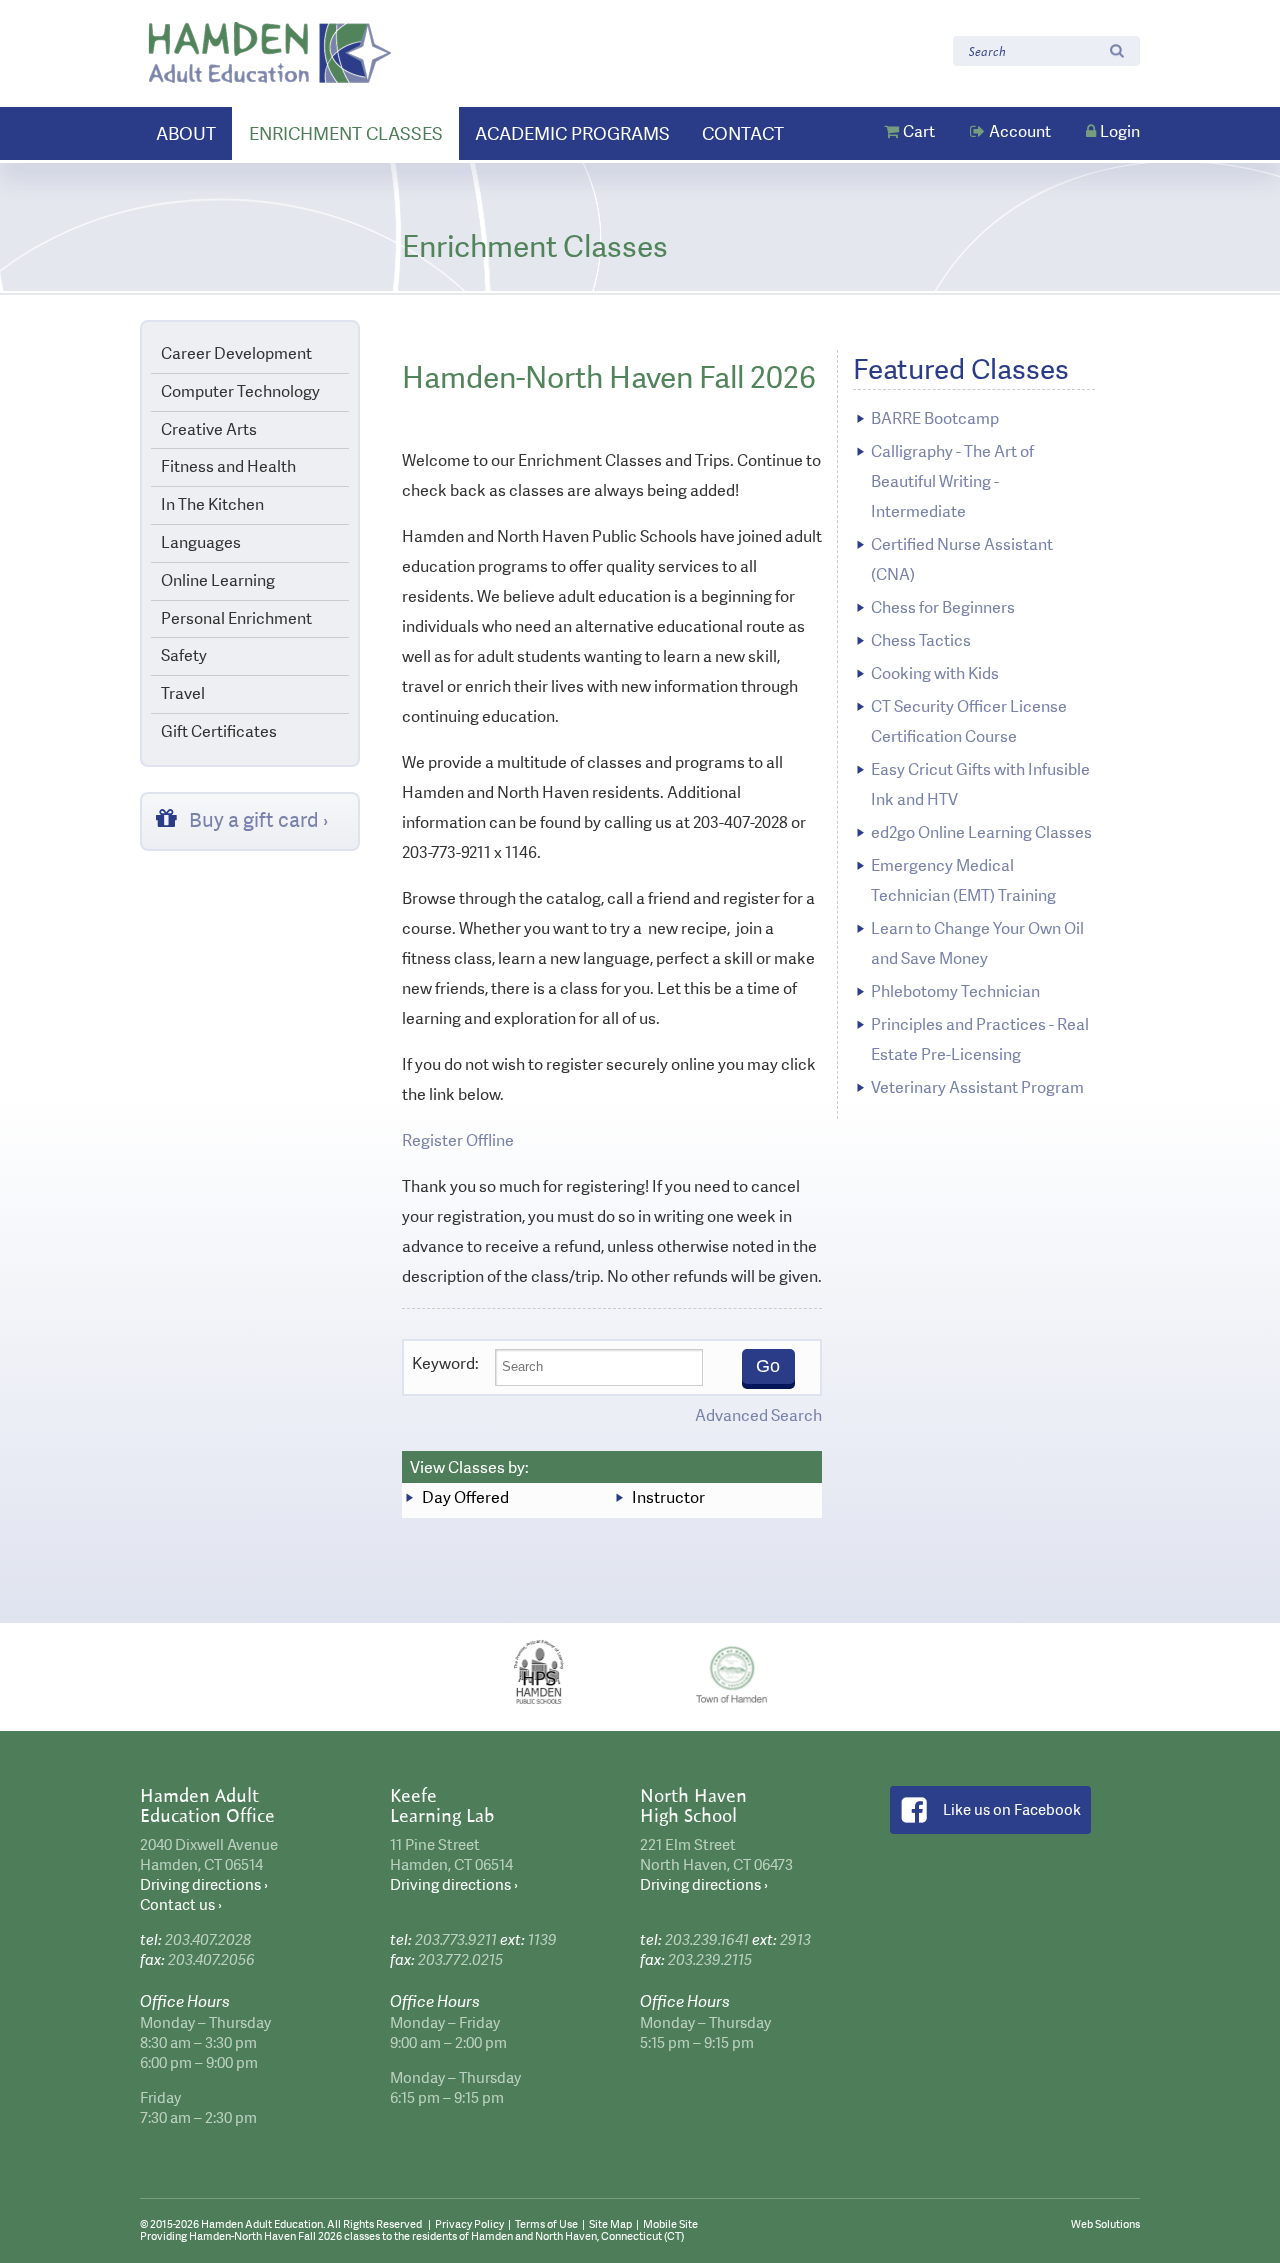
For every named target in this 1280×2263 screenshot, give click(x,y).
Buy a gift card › (259, 820)
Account (1020, 131)
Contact (743, 133)
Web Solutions (1105, 2224)
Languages (201, 542)
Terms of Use (546, 2224)
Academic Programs (572, 133)
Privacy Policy (469, 2224)
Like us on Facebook (1012, 1810)
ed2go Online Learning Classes (981, 832)
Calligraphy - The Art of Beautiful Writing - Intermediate (952, 481)
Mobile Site (670, 2224)
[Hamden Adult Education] (269, 52)
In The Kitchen (212, 504)
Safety (184, 655)
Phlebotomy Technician (955, 991)
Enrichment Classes (346, 133)
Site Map (610, 2224)
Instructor (668, 1497)
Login (1120, 131)
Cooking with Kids (935, 673)
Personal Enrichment (236, 618)
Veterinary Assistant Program (977, 1087)
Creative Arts (209, 429)
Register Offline (458, 1140)
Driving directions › (204, 1885)
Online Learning (218, 580)
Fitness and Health (228, 466)
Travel (183, 693)
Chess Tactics (921, 640)
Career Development (236, 353)
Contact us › (181, 1905)
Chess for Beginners (943, 607)
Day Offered (465, 1497)
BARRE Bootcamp (935, 418)
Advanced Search (758, 1415)
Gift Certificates (219, 731)
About (186, 133)
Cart (919, 131)
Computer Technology (240, 391)
